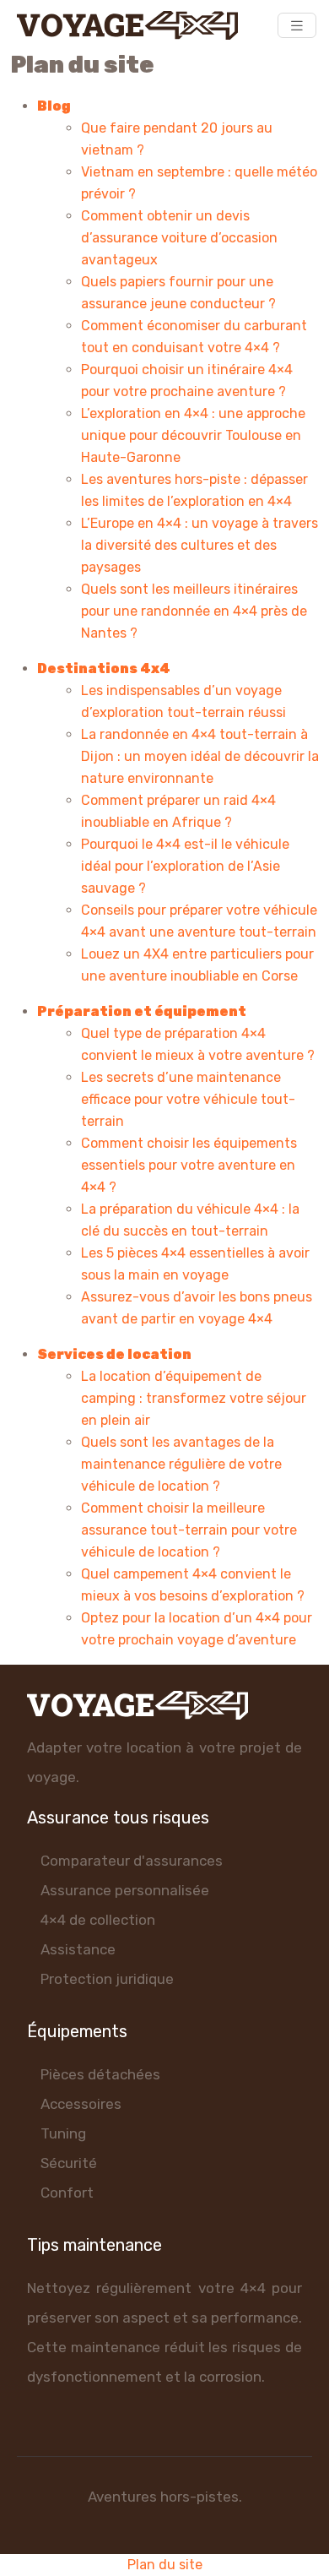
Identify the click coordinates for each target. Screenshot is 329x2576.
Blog (54, 106)
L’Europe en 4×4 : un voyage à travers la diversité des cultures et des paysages (200, 545)
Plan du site (165, 2565)
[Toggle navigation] (297, 26)
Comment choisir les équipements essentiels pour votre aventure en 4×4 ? (189, 1165)
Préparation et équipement (142, 1011)
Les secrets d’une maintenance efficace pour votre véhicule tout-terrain (188, 1099)
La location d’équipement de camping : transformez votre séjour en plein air (194, 1398)
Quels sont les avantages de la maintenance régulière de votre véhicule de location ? (181, 1464)
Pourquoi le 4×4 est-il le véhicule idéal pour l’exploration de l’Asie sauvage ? (185, 866)
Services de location (114, 1354)
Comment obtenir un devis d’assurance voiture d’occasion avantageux (179, 238)
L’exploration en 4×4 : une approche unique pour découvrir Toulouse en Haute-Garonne (193, 435)
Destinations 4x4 (104, 668)
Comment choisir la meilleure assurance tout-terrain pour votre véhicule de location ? (189, 1530)
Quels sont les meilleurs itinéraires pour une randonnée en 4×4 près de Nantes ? (194, 611)
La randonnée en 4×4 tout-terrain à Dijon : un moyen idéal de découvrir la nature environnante (200, 756)
